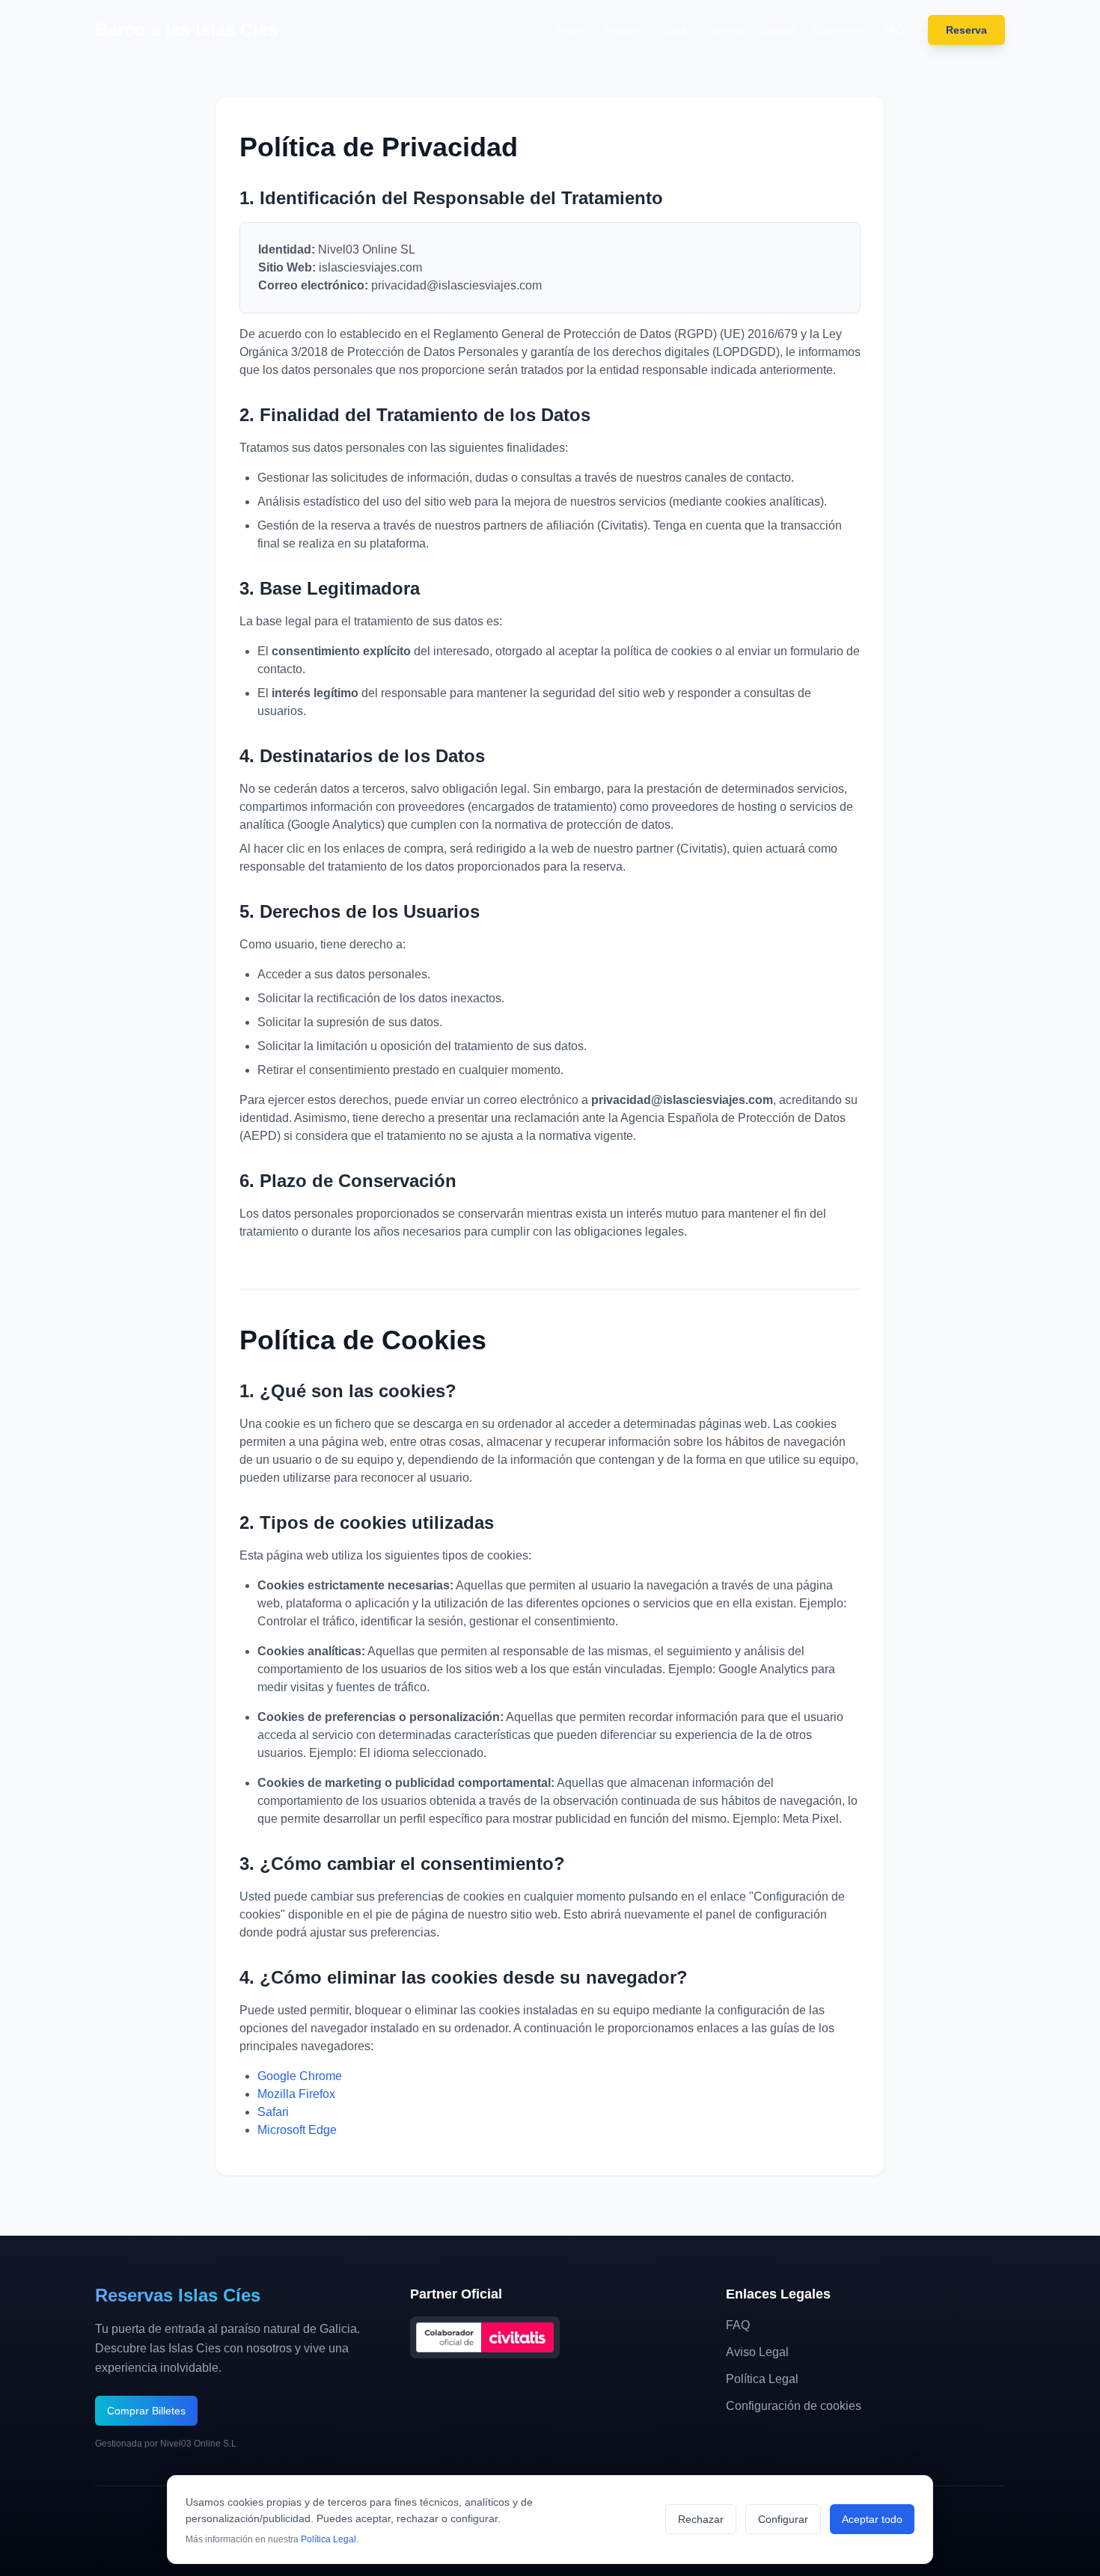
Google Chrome (300, 2076)
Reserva (966, 30)
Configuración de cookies (794, 2406)
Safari (273, 2112)
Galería (724, 30)
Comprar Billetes (146, 2411)
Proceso (625, 30)
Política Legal (762, 2379)
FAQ (738, 2325)
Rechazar (701, 2519)
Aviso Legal (757, 2352)
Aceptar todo (872, 2519)
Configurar (783, 2519)
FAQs (896, 30)
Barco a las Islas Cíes (186, 30)
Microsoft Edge (297, 2130)
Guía (675, 30)
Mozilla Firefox (296, 2094)
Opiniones (839, 30)
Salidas (778, 30)
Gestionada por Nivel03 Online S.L (166, 2444)
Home (571, 30)
